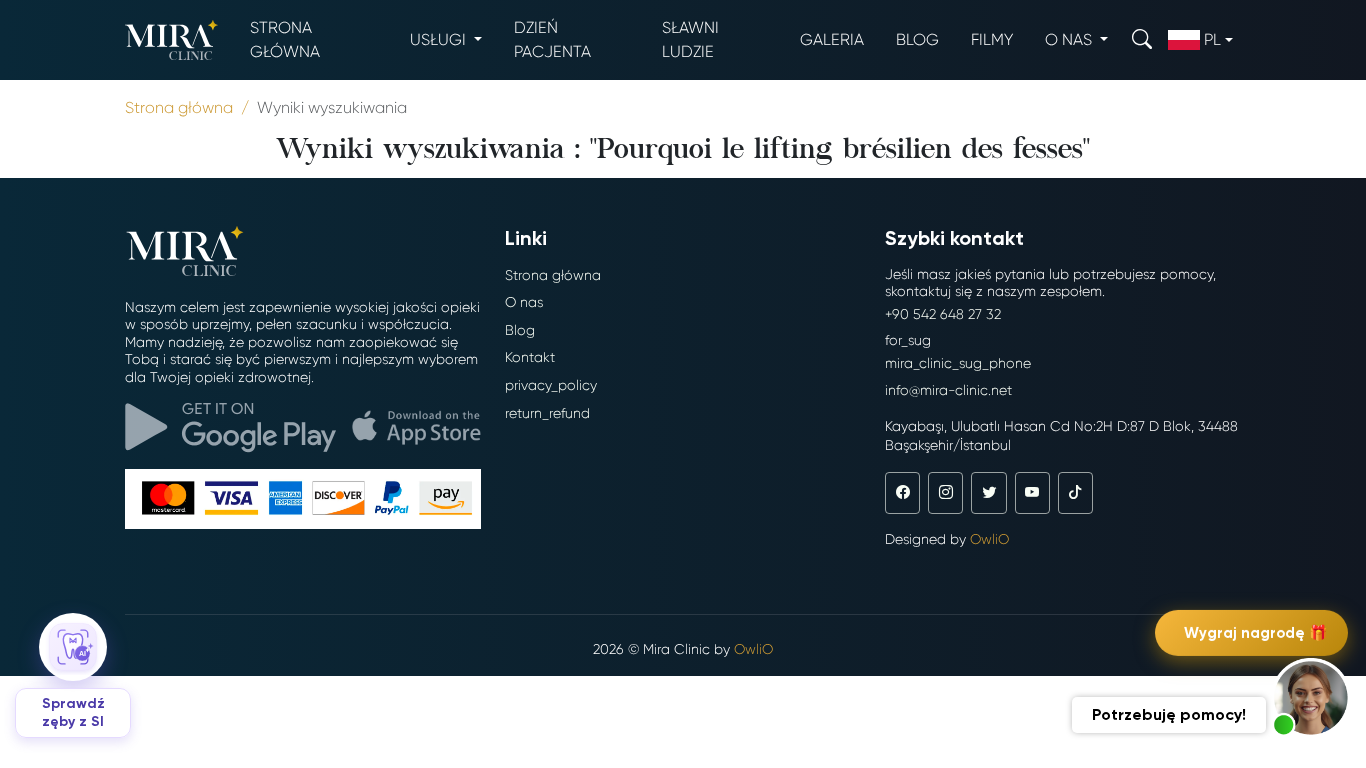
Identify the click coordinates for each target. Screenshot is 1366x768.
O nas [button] (1070, 39)
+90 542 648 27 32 (943, 314)
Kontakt (530, 357)
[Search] (1142, 39)
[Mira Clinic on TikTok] (1075, 493)
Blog (917, 39)
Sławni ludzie (690, 39)
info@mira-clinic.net (948, 390)
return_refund (547, 413)
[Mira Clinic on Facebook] (902, 493)
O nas (524, 302)
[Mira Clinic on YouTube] (1032, 493)
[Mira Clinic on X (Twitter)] (988, 493)
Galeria (832, 39)
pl (1212, 39)
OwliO (989, 539)
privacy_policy (551, 385)
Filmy (992, 39)
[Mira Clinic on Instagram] (945, 493)
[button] (1311, 698)
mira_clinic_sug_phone (958, 363)
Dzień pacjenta (552, 39)
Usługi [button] (440, 39)
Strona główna (285, 39)
